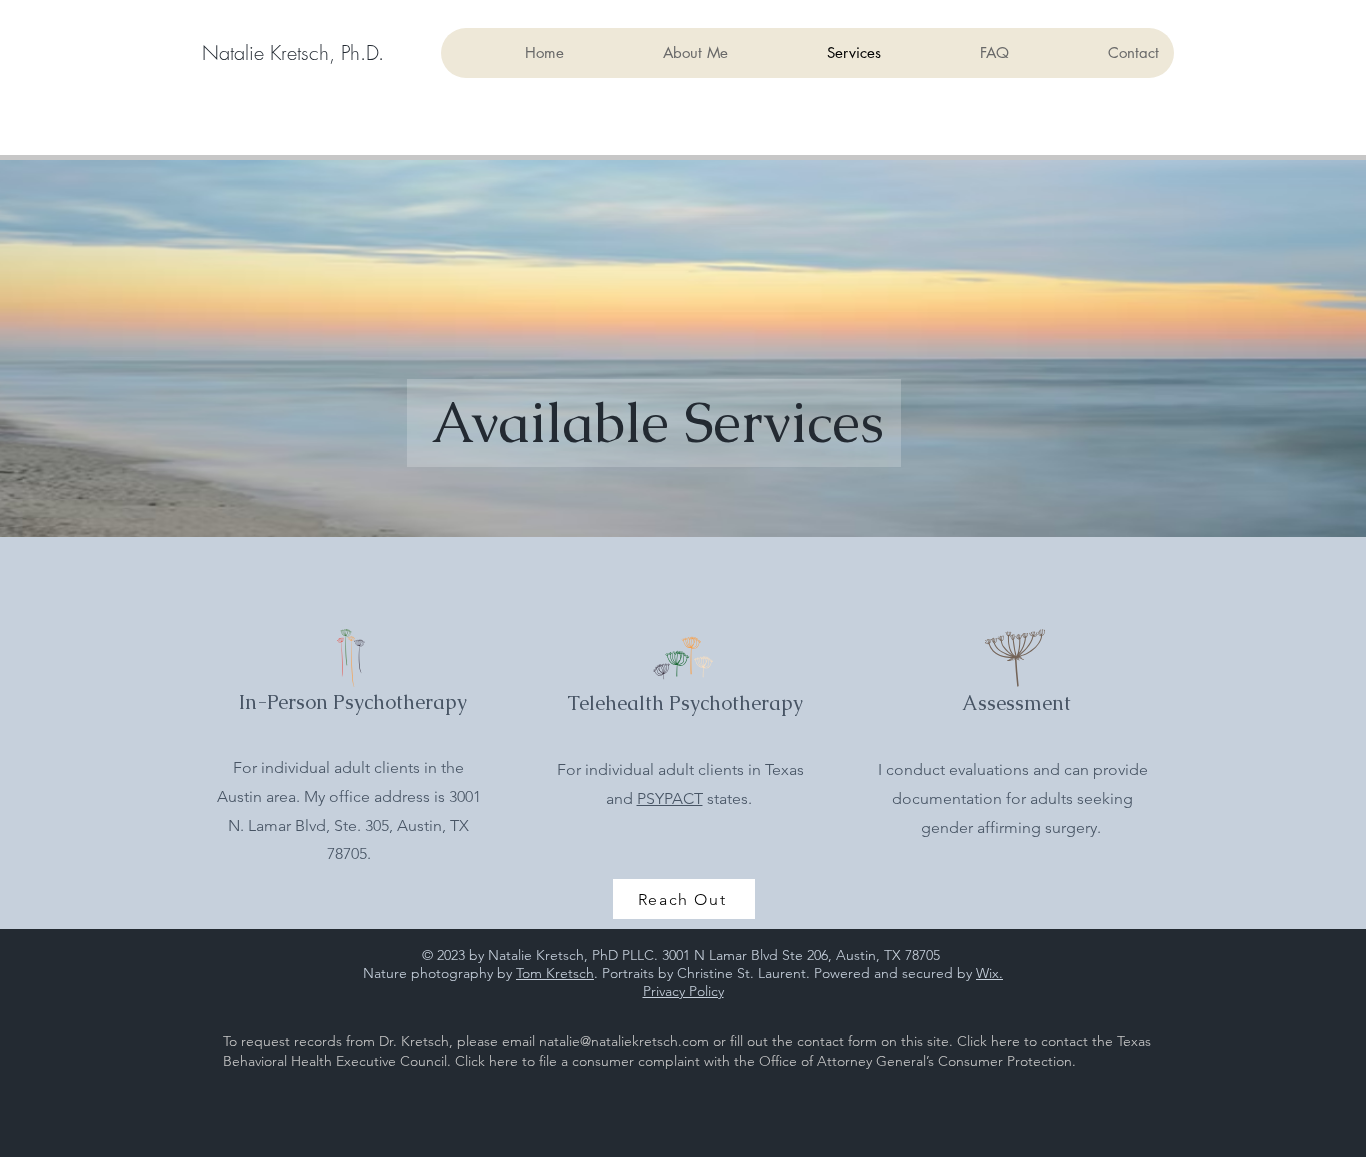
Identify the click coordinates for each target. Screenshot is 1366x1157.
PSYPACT (670, 798)
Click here (988, 1041)
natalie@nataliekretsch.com (624, 1041)
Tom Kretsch (555, 973)
